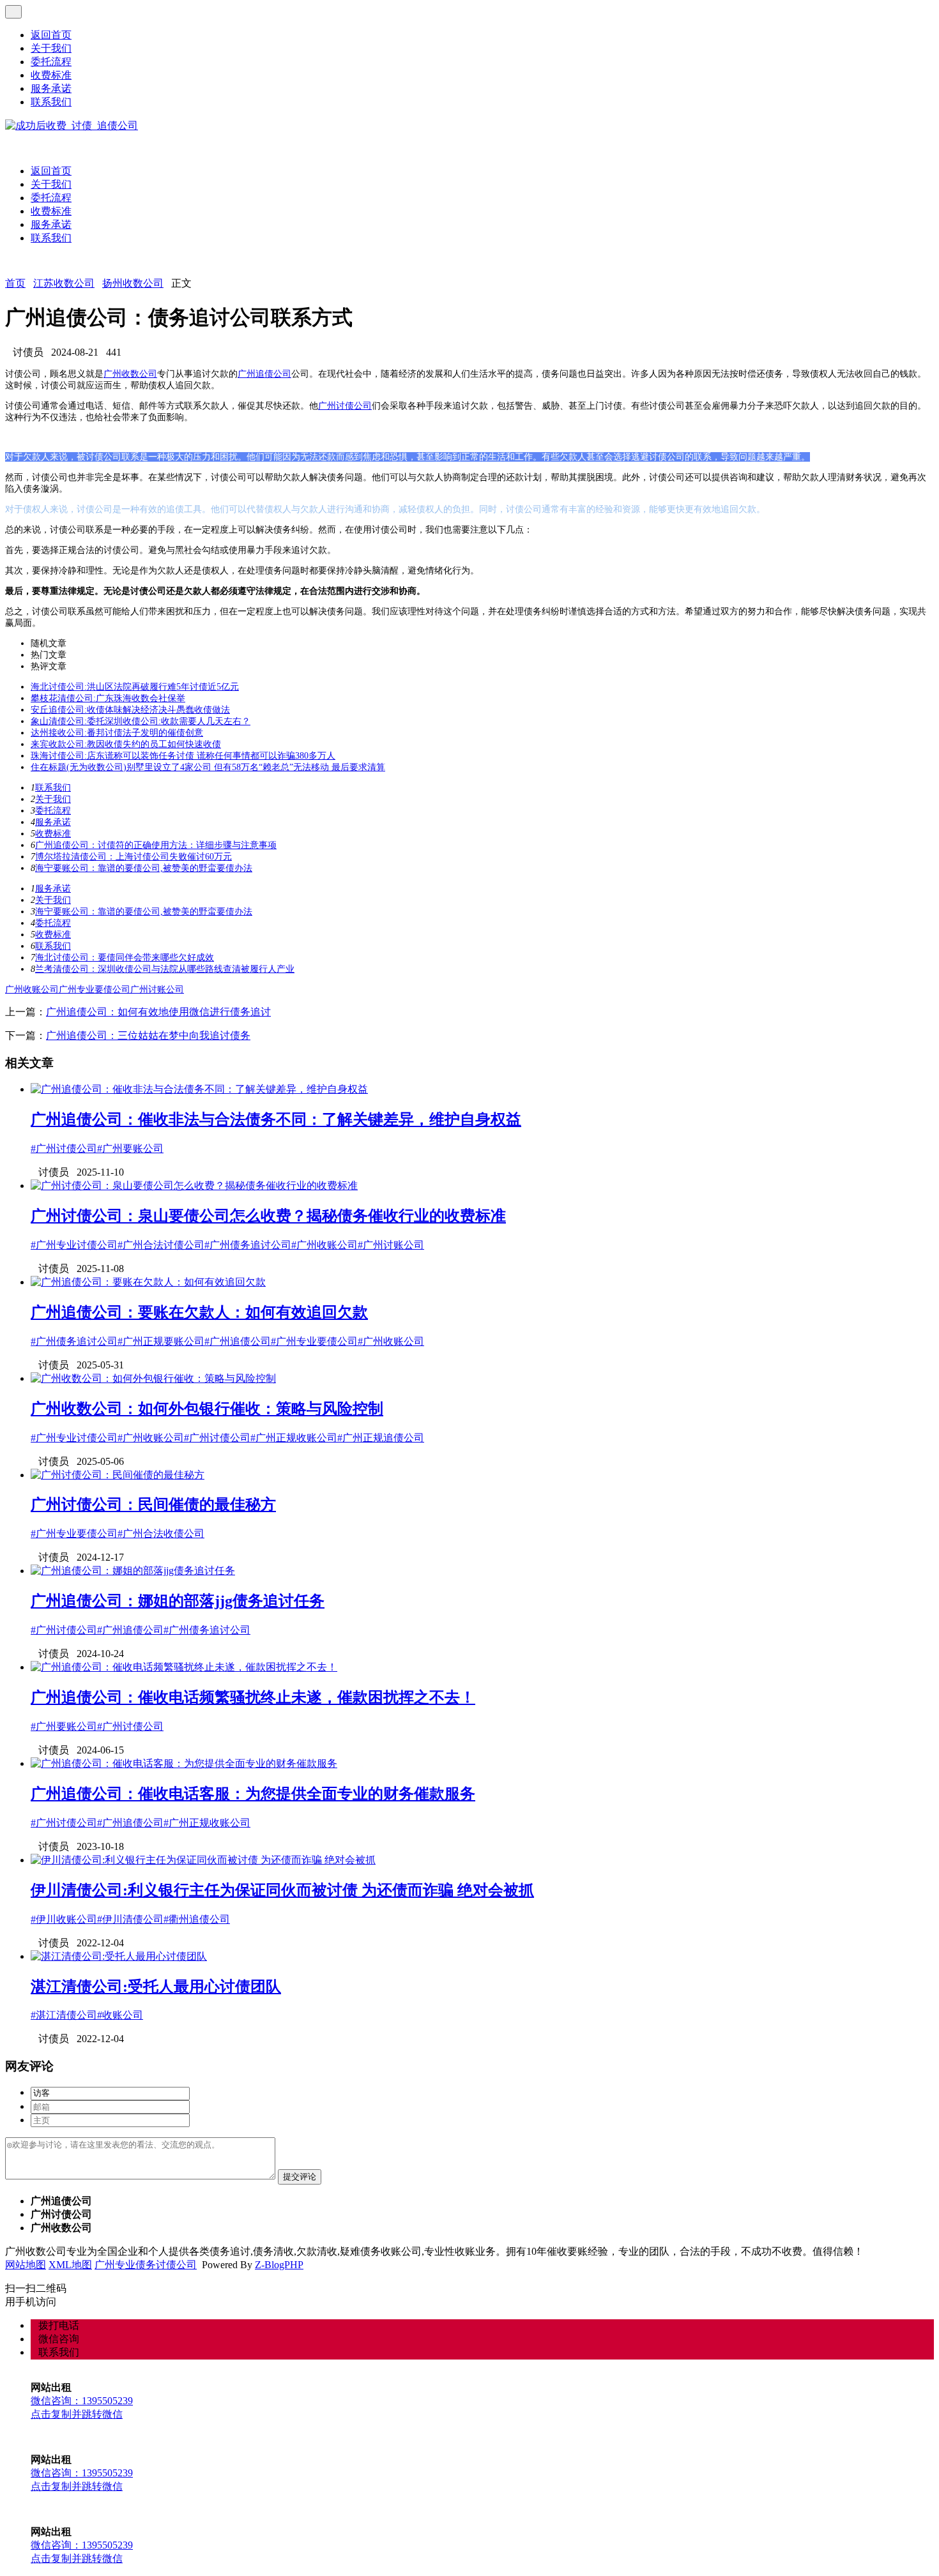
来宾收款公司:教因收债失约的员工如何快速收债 (126, 744)
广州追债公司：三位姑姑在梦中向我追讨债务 (148, 1035)
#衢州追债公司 (197, 1919)
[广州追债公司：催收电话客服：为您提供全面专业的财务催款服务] (184, 1763)
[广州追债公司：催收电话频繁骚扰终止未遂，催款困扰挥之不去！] (184, 1667)
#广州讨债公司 (64, 1148)
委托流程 (51, 62)
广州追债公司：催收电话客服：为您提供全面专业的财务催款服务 (253, 1794)
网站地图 (26, 2265)
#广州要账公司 (130, 1148)
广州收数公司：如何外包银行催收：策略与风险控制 (207, 1409)
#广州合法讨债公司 (161, 1245)
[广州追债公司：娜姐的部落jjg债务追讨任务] (133, 1571)
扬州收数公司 (133, 283)
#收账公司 (120, 2015)
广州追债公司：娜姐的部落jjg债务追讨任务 (178, 1601)
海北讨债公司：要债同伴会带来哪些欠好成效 (125, 958)
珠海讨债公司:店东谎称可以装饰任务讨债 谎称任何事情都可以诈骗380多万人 (183, 756)
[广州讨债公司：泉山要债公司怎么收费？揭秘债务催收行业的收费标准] (194, 1186)
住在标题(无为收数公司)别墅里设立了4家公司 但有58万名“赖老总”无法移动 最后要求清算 (208, 767)
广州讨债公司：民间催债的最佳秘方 (153, 1504)
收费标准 (51, 75)
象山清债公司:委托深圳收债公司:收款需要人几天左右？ (141, 721)
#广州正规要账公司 (161, 1341)
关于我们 (51, 48)
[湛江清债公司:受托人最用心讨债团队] (119, 1956)
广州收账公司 (32, 989)
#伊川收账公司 (64, 1919)
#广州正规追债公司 (381, 1438)
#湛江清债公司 (64, 2015)
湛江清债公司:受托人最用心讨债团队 (156, 1987)
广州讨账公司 (157, 989)
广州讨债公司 (345, 406)
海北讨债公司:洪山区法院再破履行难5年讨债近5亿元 (135, 687)
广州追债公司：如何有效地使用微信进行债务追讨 (158, 1012)
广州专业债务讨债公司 (146, 2265)
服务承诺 (51, 88)
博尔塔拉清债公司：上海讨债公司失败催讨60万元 (134, 857)
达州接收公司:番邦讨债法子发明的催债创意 (117, 733)
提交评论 (300, 2177)
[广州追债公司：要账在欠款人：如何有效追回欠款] (148, 1282)
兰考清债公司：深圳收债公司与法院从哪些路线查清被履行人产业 (165, 969)
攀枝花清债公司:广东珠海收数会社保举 (108, 698)
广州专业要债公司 (95, 989)
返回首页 (51, 35)
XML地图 (70, 2265)
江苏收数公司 (64, 283)
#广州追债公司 (238, 1341)
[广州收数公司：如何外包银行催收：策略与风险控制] (153, 1378)
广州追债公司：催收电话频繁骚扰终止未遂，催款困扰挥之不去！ (253, 1697)
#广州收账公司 (324, 1245)
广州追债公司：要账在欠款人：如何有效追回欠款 (199, 1312)
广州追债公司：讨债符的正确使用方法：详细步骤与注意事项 (156, 845)
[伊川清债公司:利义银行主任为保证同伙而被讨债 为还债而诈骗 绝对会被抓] (203, 1860)
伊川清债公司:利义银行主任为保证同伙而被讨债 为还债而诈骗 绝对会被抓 (282, 1890)
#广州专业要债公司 (314, 1341)
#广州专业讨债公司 (74, 1245)
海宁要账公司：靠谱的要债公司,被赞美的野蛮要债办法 (144, 868)
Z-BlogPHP (279, 2265)
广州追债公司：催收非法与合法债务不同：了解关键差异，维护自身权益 (276, 1119)
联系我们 (51, 102)
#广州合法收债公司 (161, 1534)
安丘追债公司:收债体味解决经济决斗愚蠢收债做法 (130, 710)
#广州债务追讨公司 (248, 1245)
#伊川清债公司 (130, 1919)
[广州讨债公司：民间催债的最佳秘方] (118, 1475)
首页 (15, 283)
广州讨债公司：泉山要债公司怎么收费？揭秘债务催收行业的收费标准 (268, 1216)
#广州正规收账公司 (294, 1438)
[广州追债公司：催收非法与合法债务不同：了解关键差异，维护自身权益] (199, 1089)
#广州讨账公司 (391, 1245)
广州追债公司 (264, 374)
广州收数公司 (130, 374)
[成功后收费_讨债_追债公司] (72, 125)
